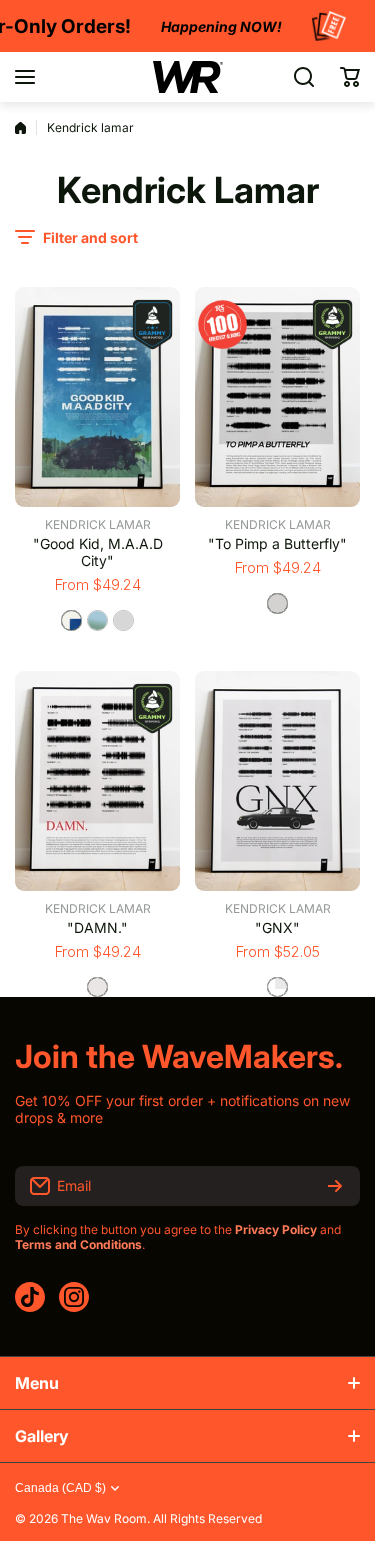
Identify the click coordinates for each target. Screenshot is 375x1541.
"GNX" (277, 927)
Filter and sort (90, 237)
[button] (350, 77)
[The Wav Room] (188, 76)
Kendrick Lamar (98, 524)
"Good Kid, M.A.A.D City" (98, 552)
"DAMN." (97, 927)
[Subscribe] (335, 1186)
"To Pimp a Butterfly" (277, 543)
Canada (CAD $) (60, 1488)
